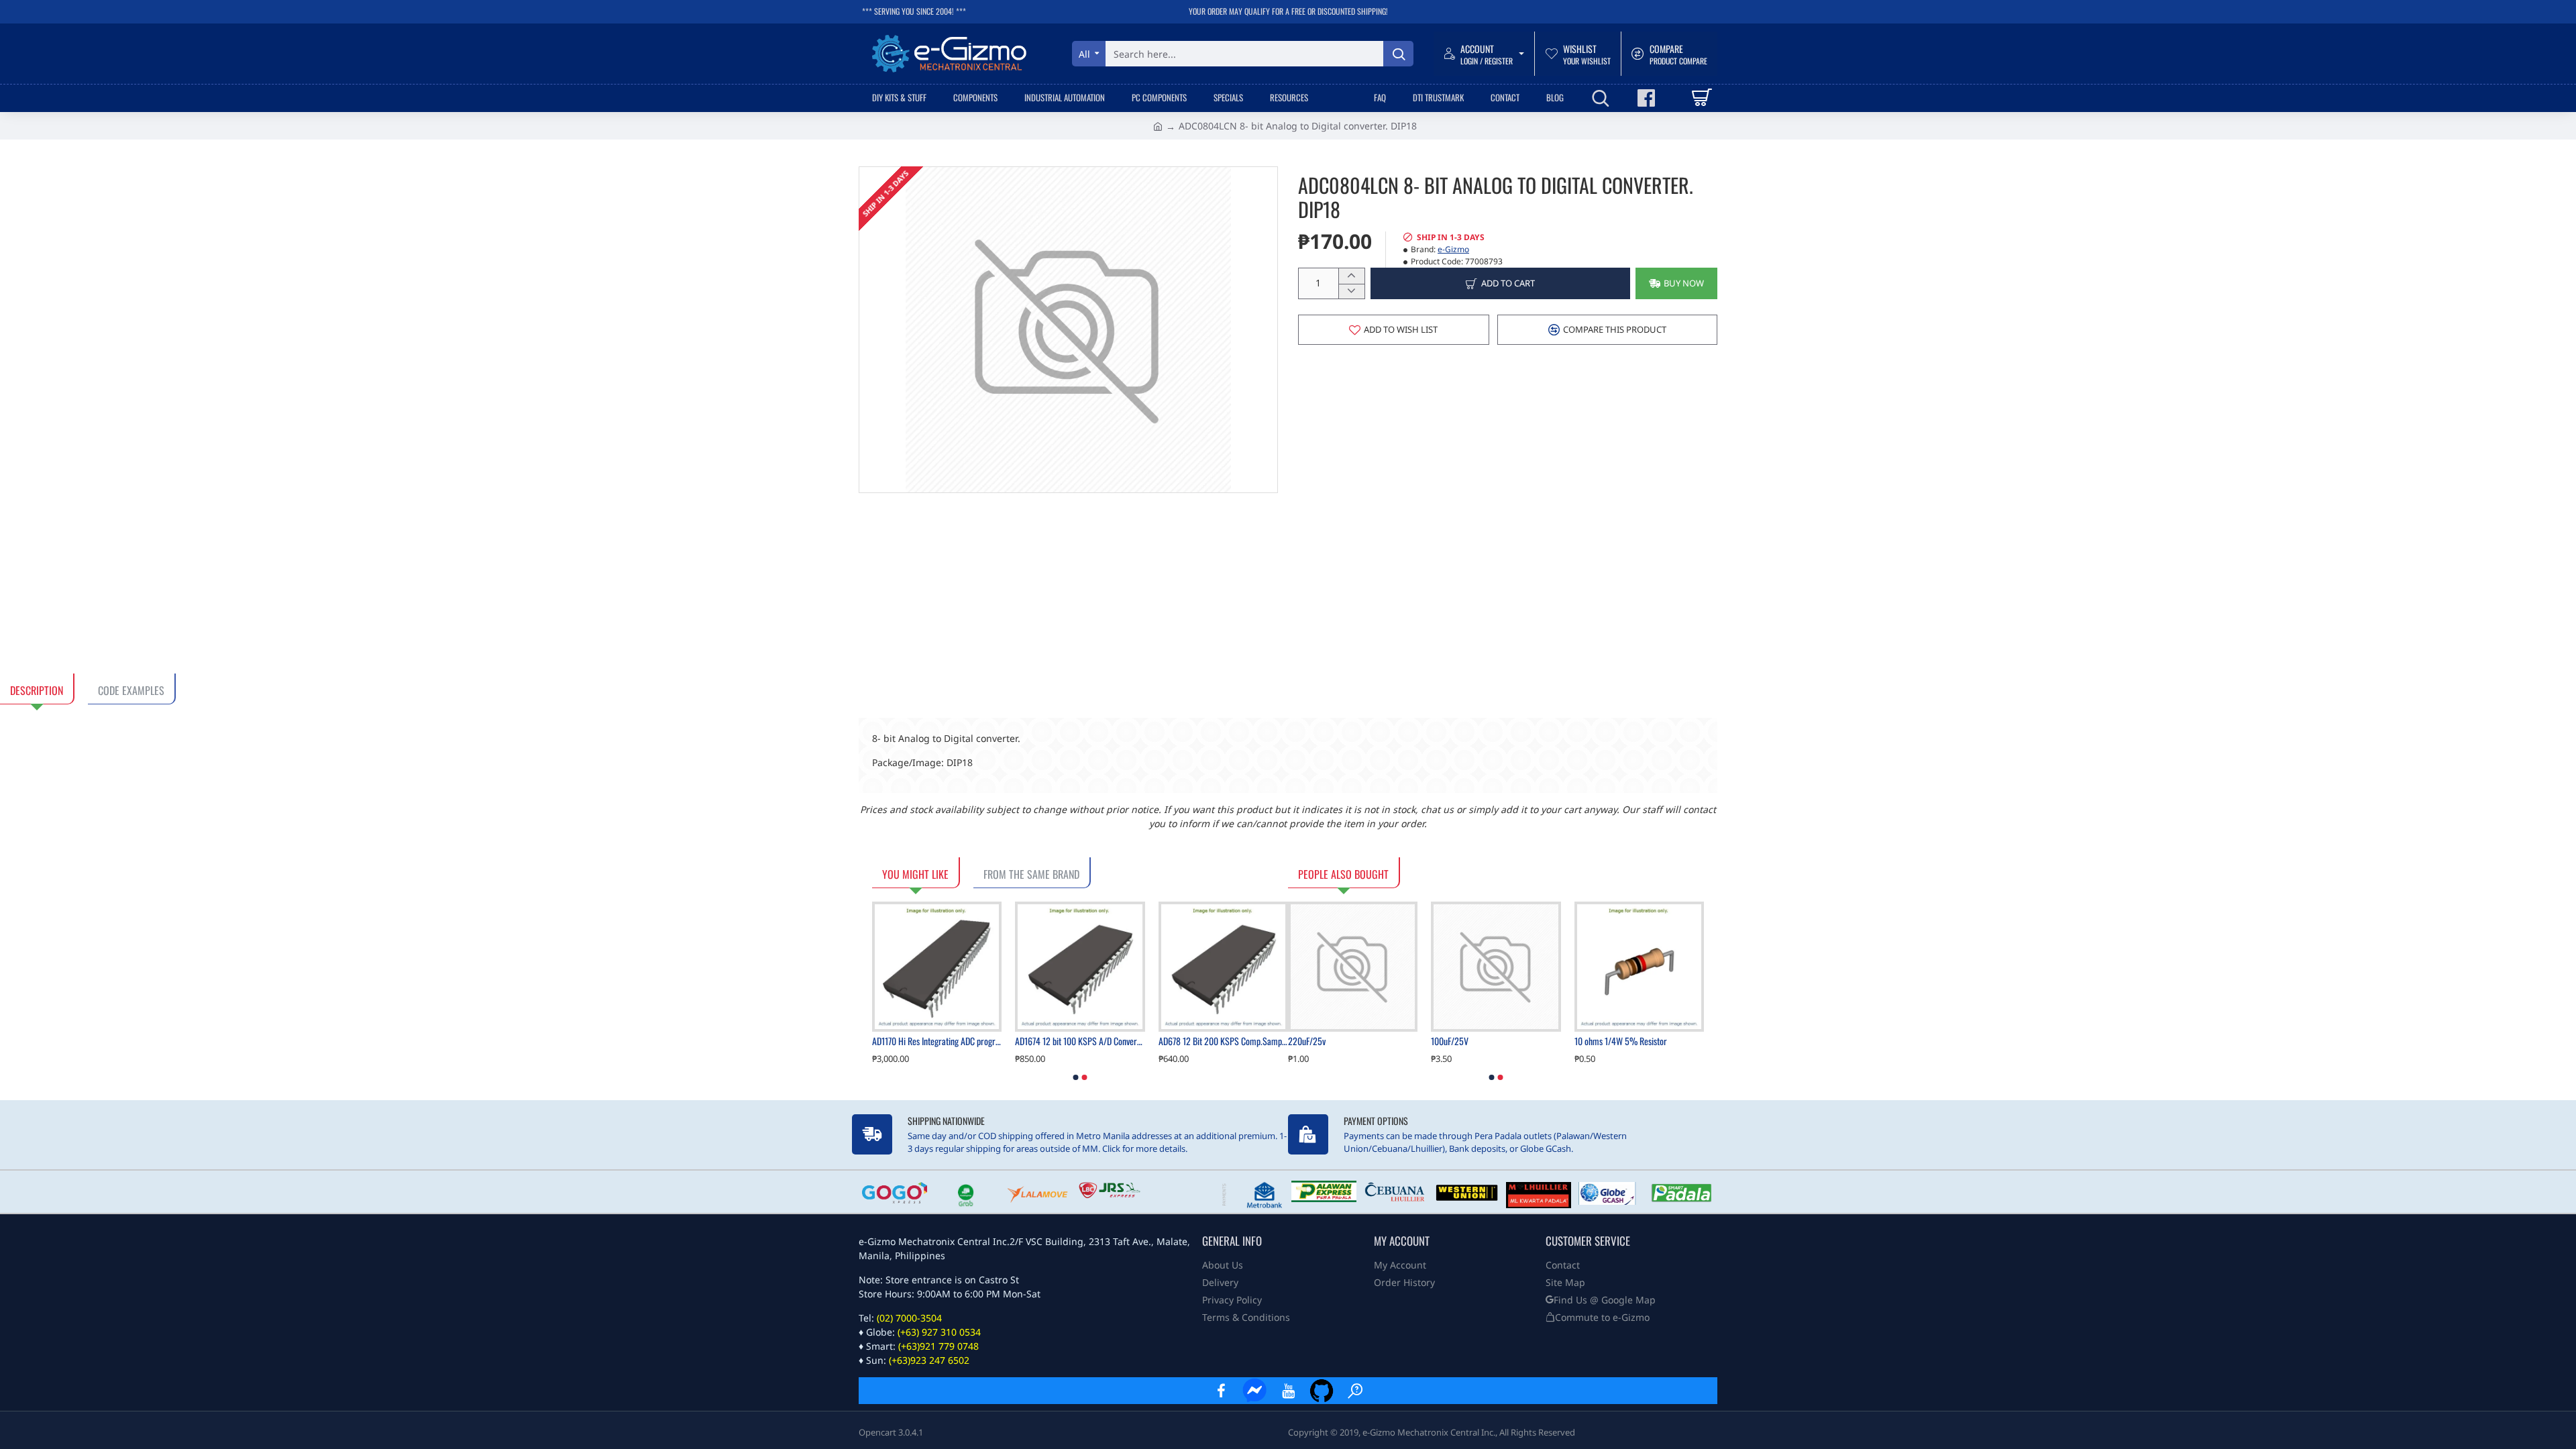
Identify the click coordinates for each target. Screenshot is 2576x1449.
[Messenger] (1254, 1391)
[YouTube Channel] (1288, 1391)
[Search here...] (1398, 54)
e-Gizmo (1453, 249)
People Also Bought (1343, 874)
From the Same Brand (1031, 874)
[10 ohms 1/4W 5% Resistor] (1639, 966)
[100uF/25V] (1496, 966)
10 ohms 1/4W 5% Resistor (1621, 1041)
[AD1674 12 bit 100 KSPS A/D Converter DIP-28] (1080, 966)
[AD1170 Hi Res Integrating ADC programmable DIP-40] (937, 966)
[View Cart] (1701, 98)
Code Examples (131, 690)
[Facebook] (1221, 1391)
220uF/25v (1307, 1041)
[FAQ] (1355, 1391)
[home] (1158, 125)
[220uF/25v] (1353, 966)
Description (37, 690)
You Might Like (915, 874)
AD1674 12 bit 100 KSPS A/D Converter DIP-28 (1080, 1041)
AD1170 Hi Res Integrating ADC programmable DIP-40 (937, 1041)
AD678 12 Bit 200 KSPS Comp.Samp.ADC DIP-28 (1223, 1041)
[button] (1676, 283)
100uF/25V (1450, 1041)
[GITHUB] (1322, 1391)
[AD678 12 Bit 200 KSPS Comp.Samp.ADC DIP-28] (1223, 966)
